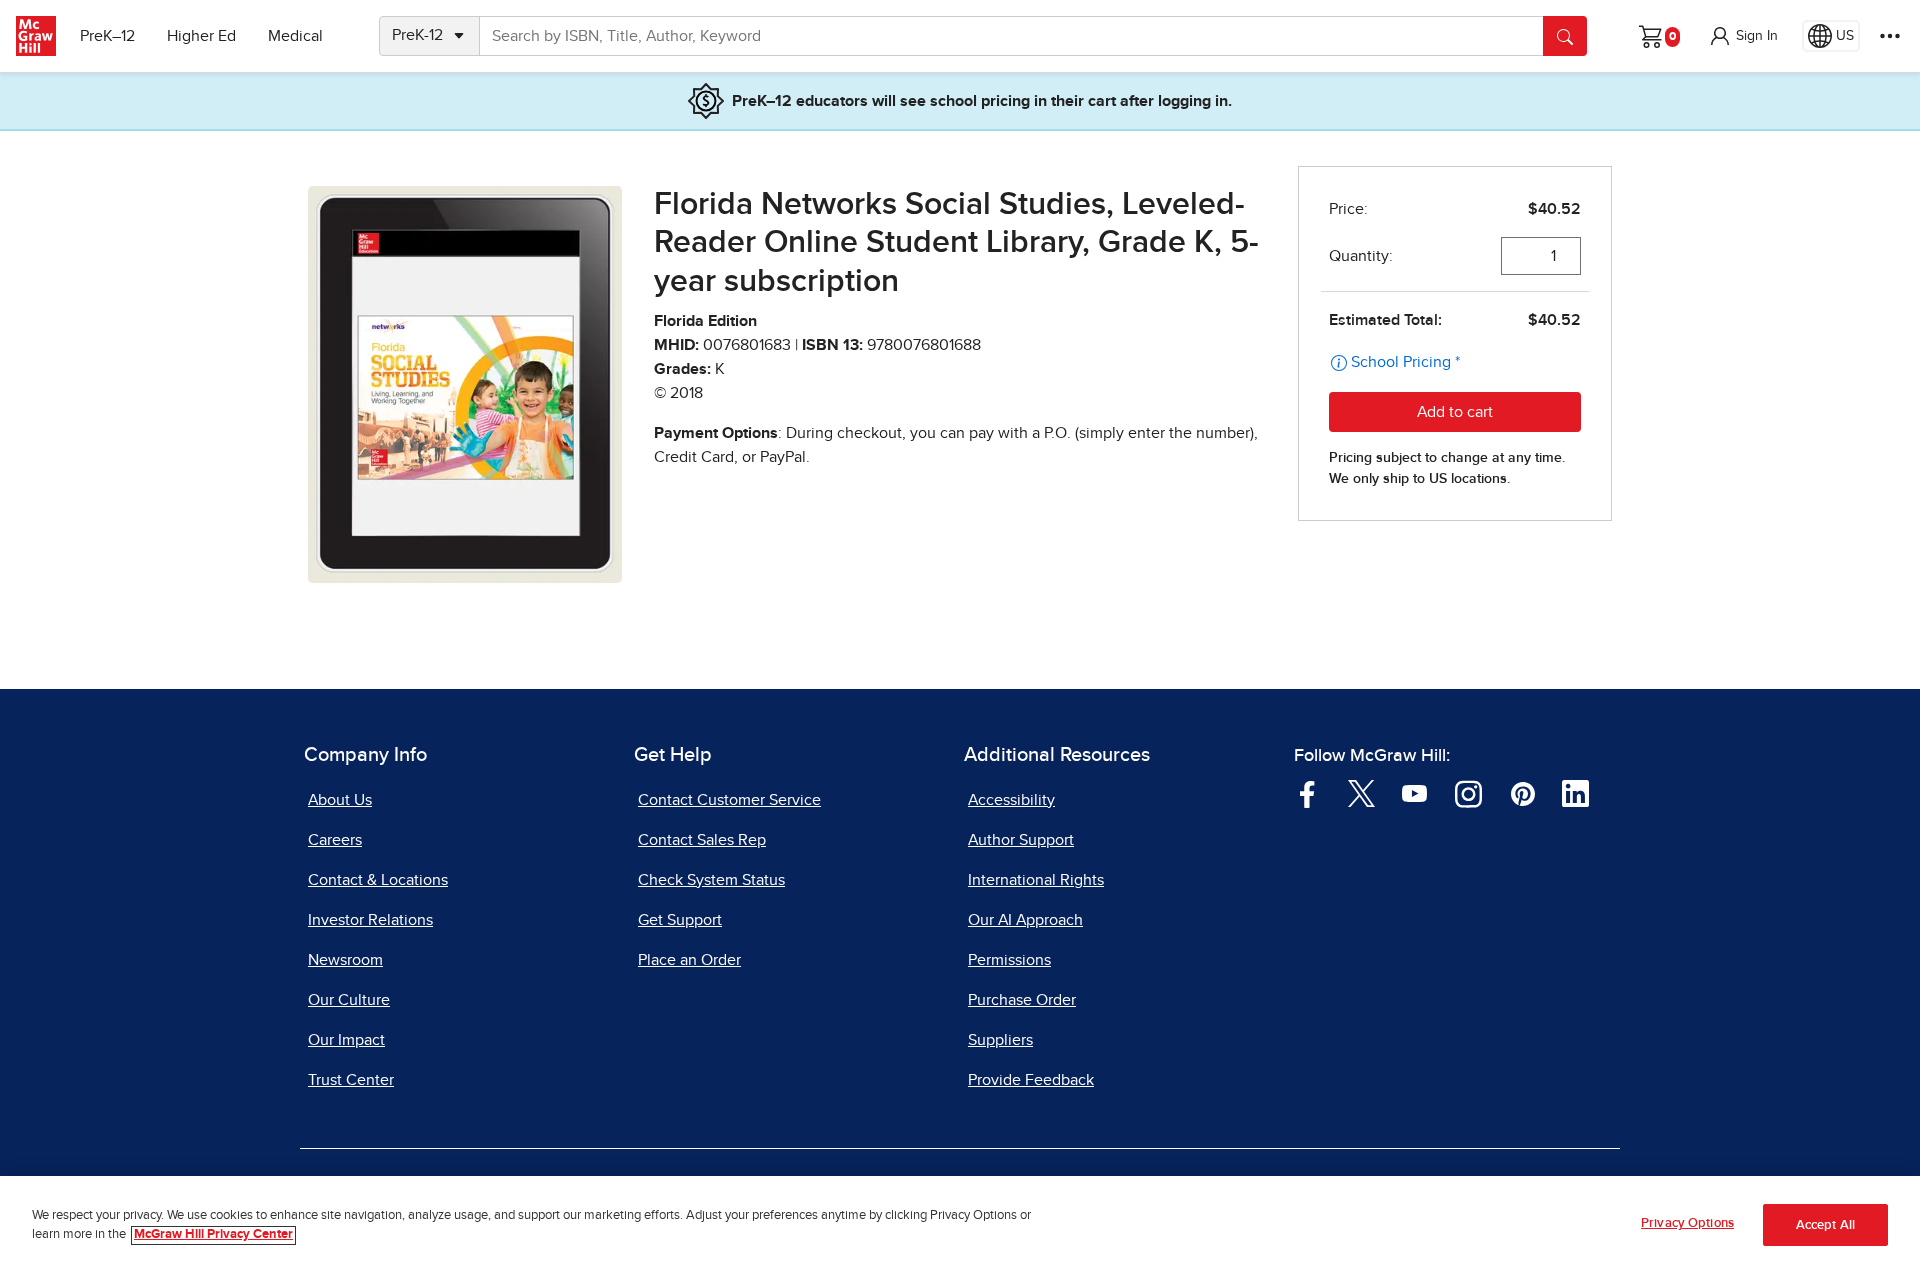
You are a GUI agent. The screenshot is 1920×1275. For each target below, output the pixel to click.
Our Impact (346, 1040)
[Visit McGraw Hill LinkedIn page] (1575, 792)
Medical (295, 36)
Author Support (1021, 840)
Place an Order (689, 960)
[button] (1743, 36)
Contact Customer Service (729, 800)
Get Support (680, 920)
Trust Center (351, 1080)
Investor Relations (370, 920)
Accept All (1825, 1225)
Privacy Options (1687, 1223)
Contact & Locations (378, 880)
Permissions (1009, 960)
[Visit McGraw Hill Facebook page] (1307, 792)
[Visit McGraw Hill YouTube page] (1414, 792)
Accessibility (1011, 800)
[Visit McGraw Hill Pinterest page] (1522, 792)
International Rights (1036, 880)
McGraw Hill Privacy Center (213, 1235)
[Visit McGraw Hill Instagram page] (1468, 792)
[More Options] (1890, 36)
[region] (960, 1225)
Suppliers (1000, 1040)
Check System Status (711, 880)
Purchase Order (1022, 1000)
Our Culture (349, 1000)
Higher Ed (201, 36)
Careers (335, 840)
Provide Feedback (1031, 1080)
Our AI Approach (1025, 920)
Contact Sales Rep (702, 840)
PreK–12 (107, 36)
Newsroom (345, 960)
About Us (340, 800)
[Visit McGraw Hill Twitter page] (1361, 792)
